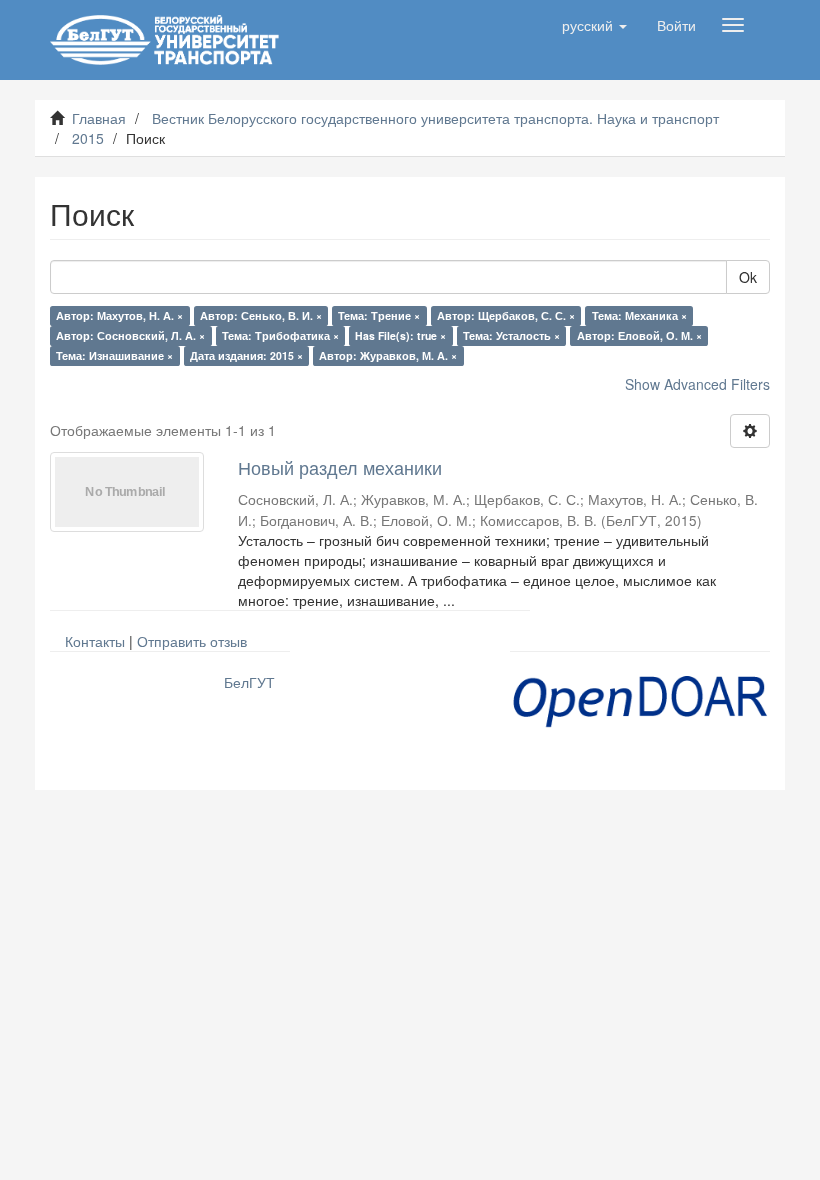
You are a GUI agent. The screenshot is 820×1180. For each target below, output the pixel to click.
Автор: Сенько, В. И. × (261, 315)
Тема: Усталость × (511, 335)
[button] (594, 25)
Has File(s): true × (400, 335)
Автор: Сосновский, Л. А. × (130, 335)
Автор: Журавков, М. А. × (388, 355)
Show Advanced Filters (697, 384)
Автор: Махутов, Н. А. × (119, 315)
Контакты (95, 641)
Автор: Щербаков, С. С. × (506, 315)
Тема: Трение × (379, 315)
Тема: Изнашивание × (114, 355)
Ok (748, 277)
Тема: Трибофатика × (280, 335)
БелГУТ (249, 682)
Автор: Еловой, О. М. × (639, 335)
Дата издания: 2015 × (246, 355)
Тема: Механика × (639, 315)
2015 (88, 138)
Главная (99, 118)
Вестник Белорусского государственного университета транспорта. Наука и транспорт (435, 118)
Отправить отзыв (192, 641)
